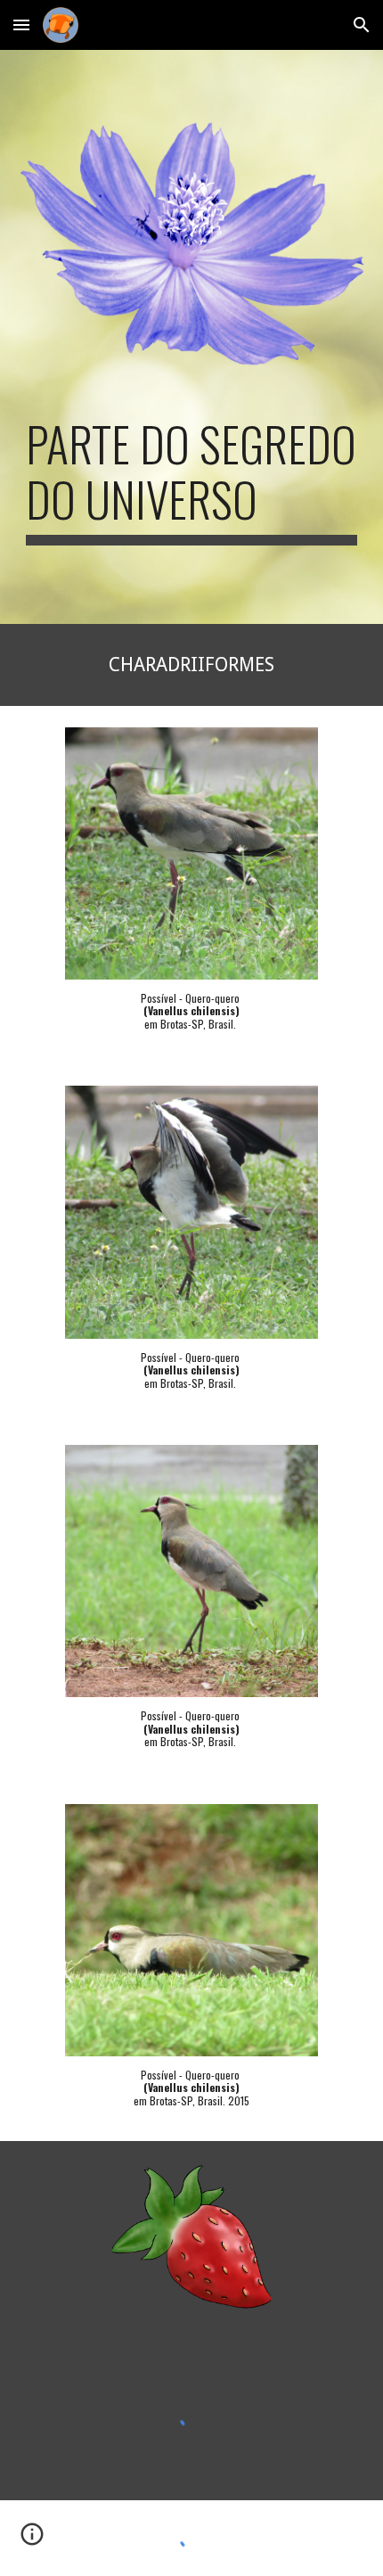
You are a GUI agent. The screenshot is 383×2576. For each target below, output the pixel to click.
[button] (21, 25)
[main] (192, 481)
